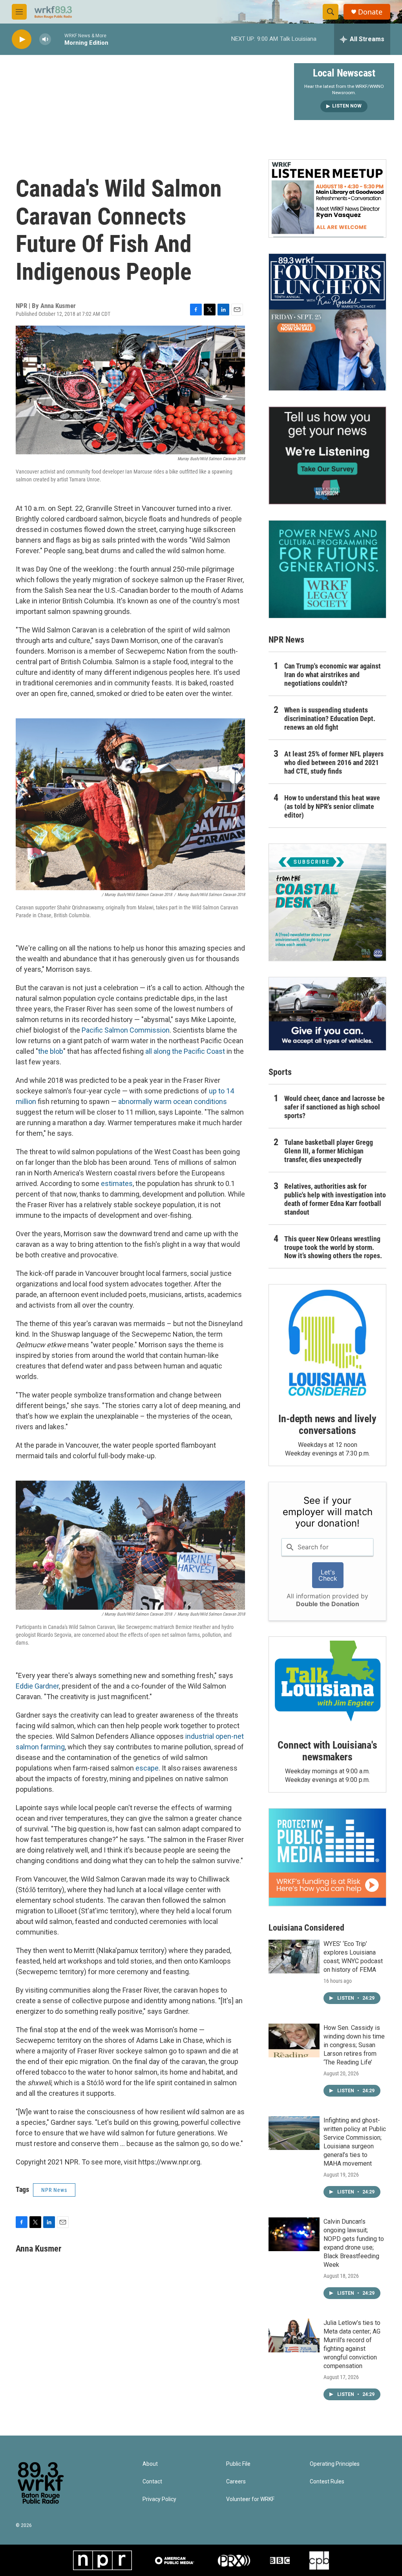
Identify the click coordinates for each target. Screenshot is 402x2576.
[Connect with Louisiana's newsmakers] (327, 1682)
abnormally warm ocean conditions (173, 1101)
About (150, 2464)
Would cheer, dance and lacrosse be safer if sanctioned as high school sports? (334, 1107)
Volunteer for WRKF (250, 2499)
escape (147, 1768)
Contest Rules (327, 2482)
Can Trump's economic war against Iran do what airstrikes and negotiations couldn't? (333, 675)
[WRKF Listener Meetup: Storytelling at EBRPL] (327, 199)
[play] (22, 39)
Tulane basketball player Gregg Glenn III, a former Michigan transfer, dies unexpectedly (329, 1151)
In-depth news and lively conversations (327, 1425)
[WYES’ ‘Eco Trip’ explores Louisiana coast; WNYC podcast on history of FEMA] (294, 1957)
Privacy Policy (159, 2499)
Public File (238, 2464)
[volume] (45, 39)
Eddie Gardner (37, 1686)
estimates (117, 1183)
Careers (236, 2482)
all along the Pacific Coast (185, 1051)
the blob (51, 1051)
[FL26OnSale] (327, 322)
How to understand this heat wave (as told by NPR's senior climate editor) (332, 806)
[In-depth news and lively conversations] (327, 1343)
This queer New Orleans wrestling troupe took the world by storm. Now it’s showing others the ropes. (333, 1247)
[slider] (58, 39)
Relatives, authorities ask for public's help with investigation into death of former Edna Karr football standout (335, 1199)
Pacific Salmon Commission (126, 1030)
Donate (370, 12)
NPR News (54, 2190)
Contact (152, 2482)
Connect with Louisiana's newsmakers (327, 1751)
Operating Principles (335, 2464)
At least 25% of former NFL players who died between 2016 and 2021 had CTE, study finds (334, 762)
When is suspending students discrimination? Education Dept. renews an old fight (330, 719)
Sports (280, 1072)
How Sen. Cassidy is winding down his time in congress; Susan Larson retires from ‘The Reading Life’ (354, 2045)
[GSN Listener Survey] (327, 455)
